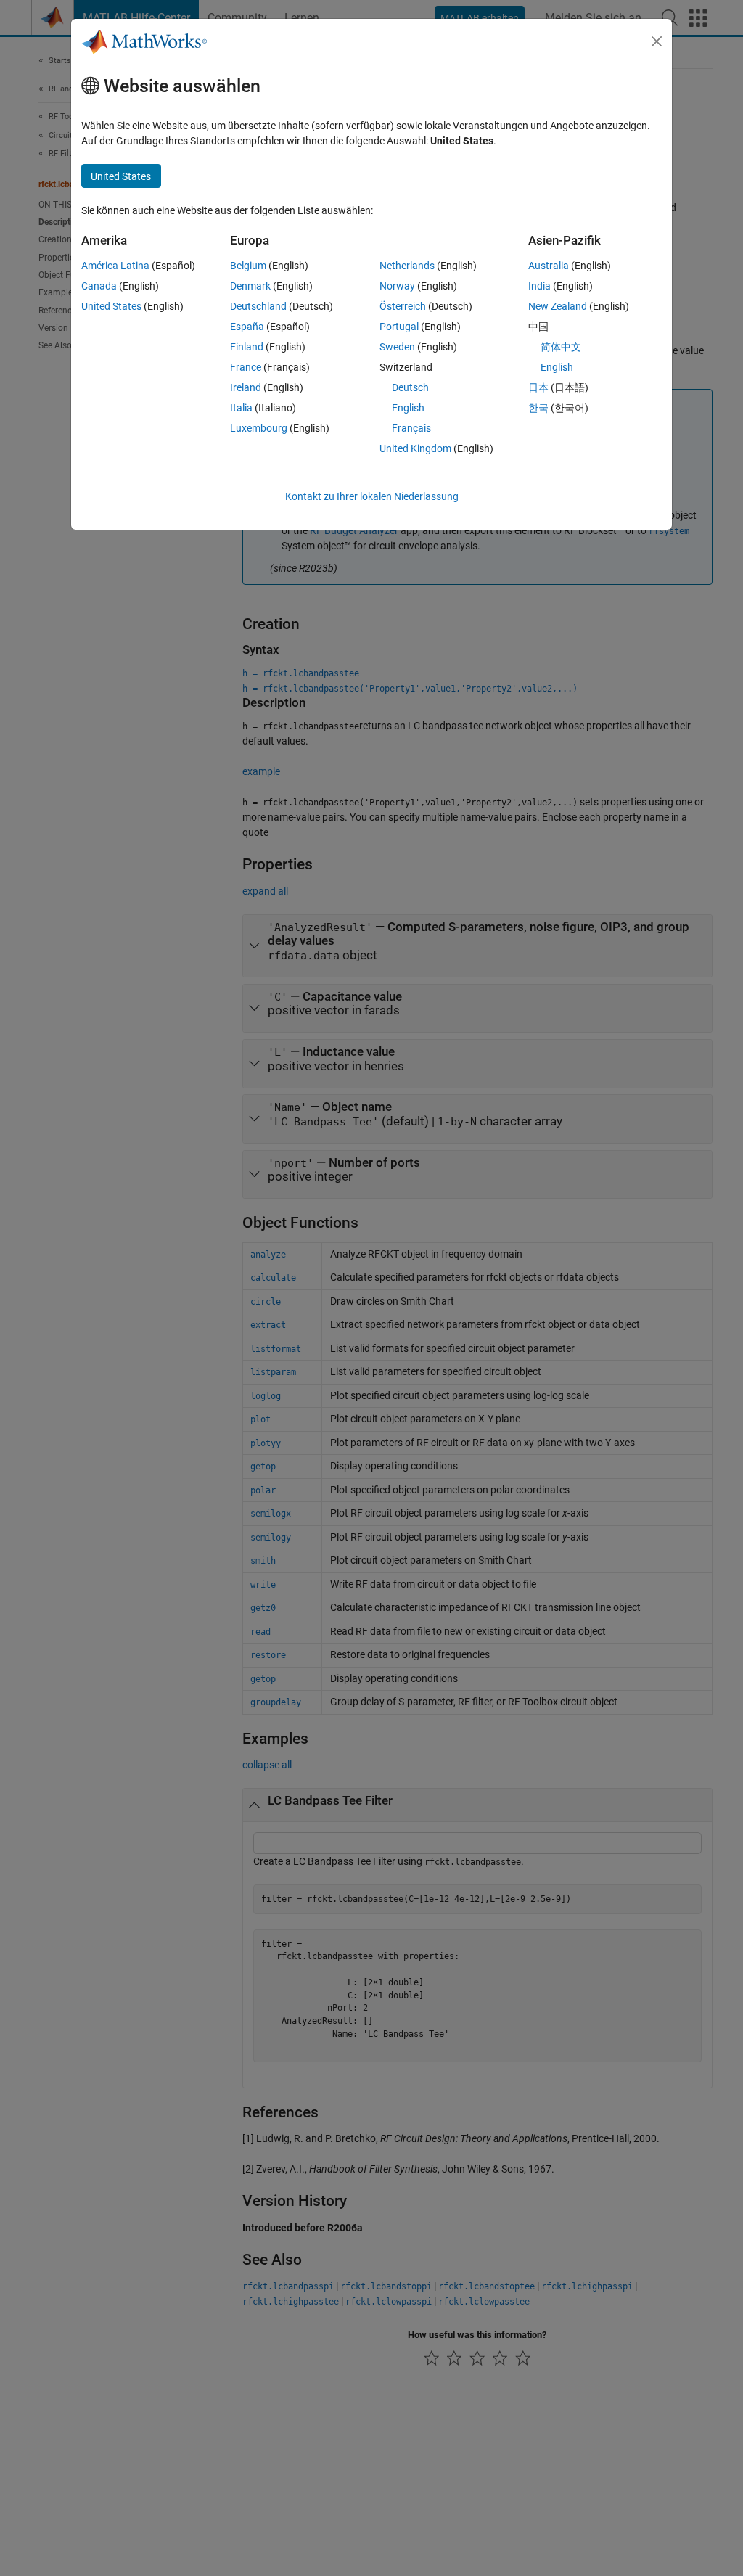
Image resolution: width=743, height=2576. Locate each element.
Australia (549, 266)
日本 (538, 387)
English (408, 408)
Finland (247, 347)
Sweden (397, 347)
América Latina (115, 266)
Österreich (403, 306)
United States (111, 306)
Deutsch (410, 387)
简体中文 (561, 347)
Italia (241, 408)
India (539, 286)
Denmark (250, 286)
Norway (397, 286)
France (246, 367)
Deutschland (258, 306)
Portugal (399, 327)
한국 (538, 408)
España (247, 327)
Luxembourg (259, 428)
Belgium (248, 266)
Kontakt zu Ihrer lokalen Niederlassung (372, 496)
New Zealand (558, 306)
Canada (99, 286)
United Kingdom (415, 448)
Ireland (246, 387)
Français (411, 428)
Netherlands (407, 266)
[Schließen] (657, 41)
